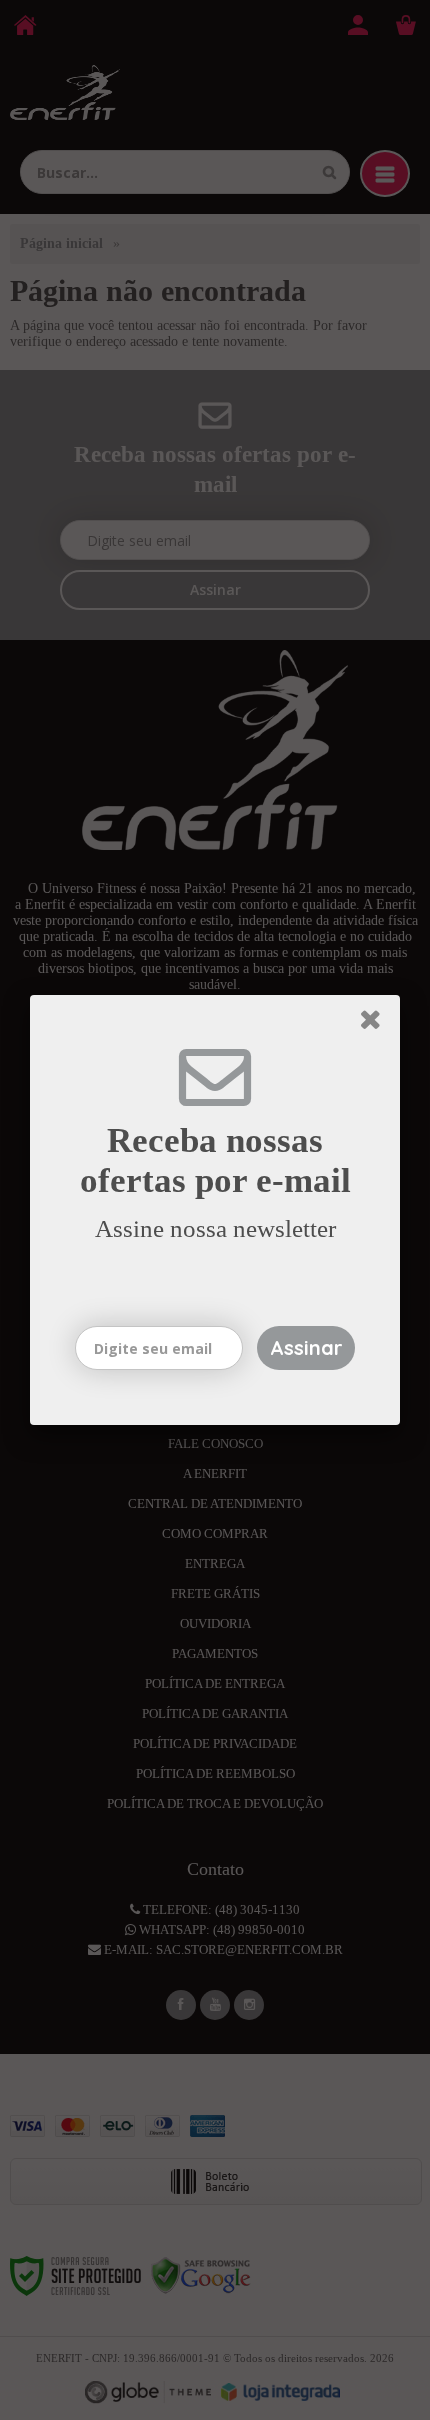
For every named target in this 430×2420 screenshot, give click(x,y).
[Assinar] (306, 1348)
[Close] (377, 1023)
